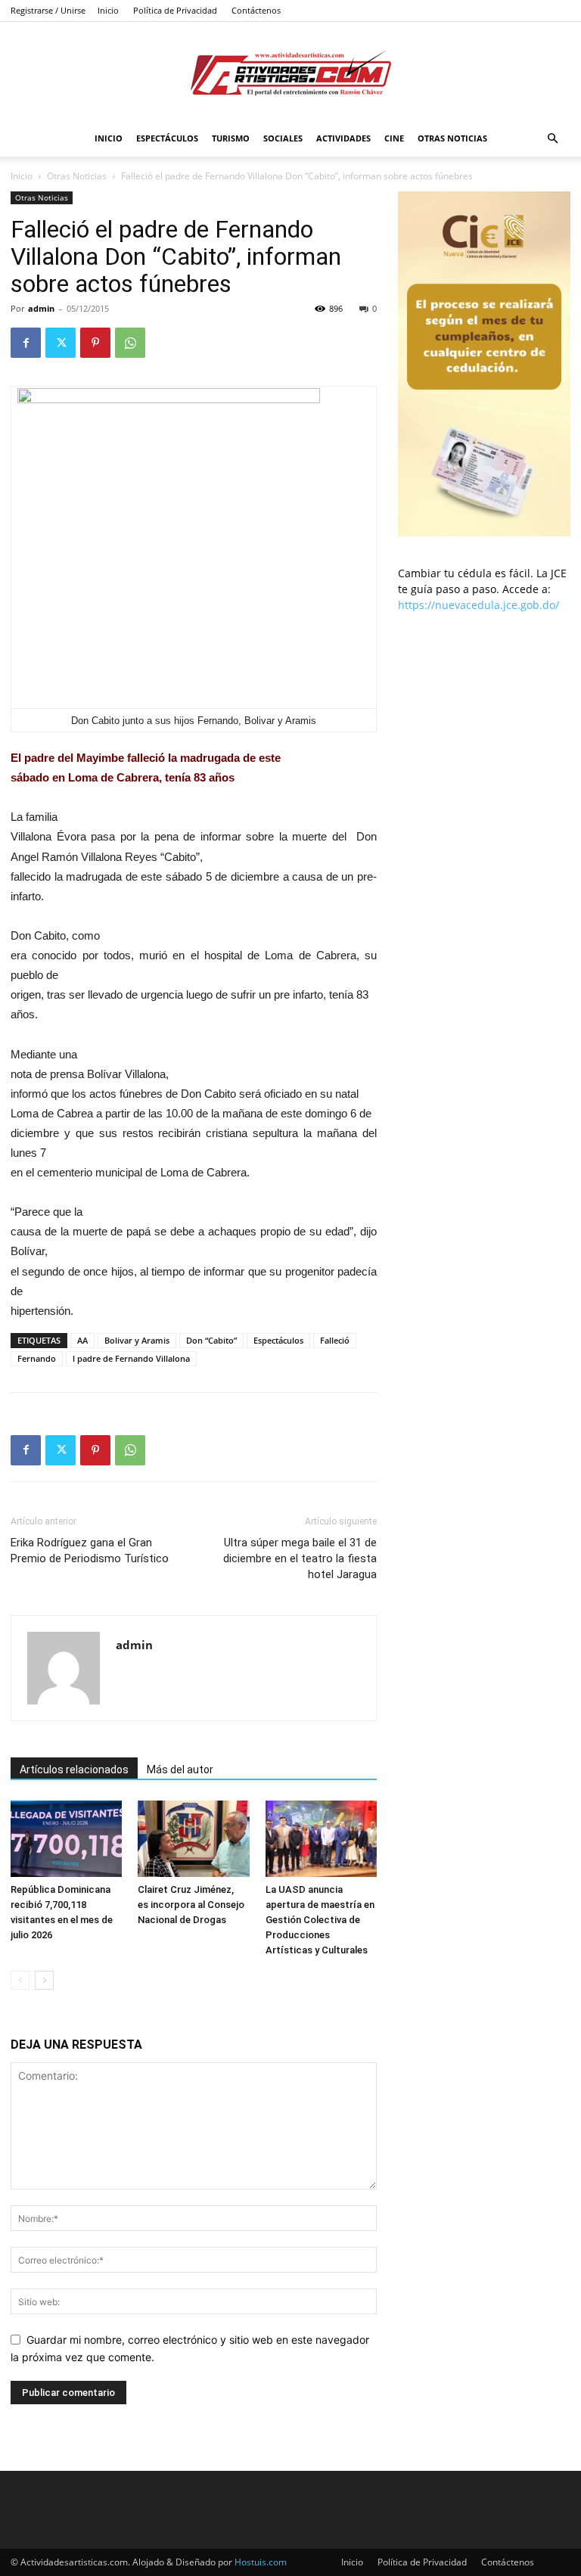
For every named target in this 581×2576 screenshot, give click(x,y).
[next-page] (44, 1980)
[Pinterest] (95, 343)
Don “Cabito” (211, 1340)
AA (82, 1340)
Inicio (108, 10)
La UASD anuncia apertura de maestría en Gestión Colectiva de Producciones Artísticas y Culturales (320, 1920)
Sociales (283, 138)
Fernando (37, 1358)
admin (41, 308)
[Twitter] (61, 343)
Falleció (335, 1340)
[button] (552, 139)
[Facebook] (26, 343)
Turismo (231, 138)
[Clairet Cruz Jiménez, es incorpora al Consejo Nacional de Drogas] (193, 1839)
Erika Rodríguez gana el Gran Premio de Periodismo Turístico (90, 1551)
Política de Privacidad (175, 10)
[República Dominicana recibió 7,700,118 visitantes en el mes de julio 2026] (66, 1839)
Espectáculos (167, 138)
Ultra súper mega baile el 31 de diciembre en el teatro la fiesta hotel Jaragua (300, 1558)
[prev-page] (20, 1980)
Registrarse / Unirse (48, 10)
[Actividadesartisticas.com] (290, 72)
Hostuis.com (261, 2562)
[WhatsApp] (130, 343)
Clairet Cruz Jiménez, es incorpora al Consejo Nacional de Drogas (191, 1905)
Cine (394, 138)
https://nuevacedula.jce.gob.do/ (478, 605)
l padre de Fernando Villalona (131, 1358)
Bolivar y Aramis (137, 1340)
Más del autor (180, 1770)
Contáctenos (256, 10)
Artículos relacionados (74, 1770)
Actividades (343, 138)
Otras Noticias (452, 138)
